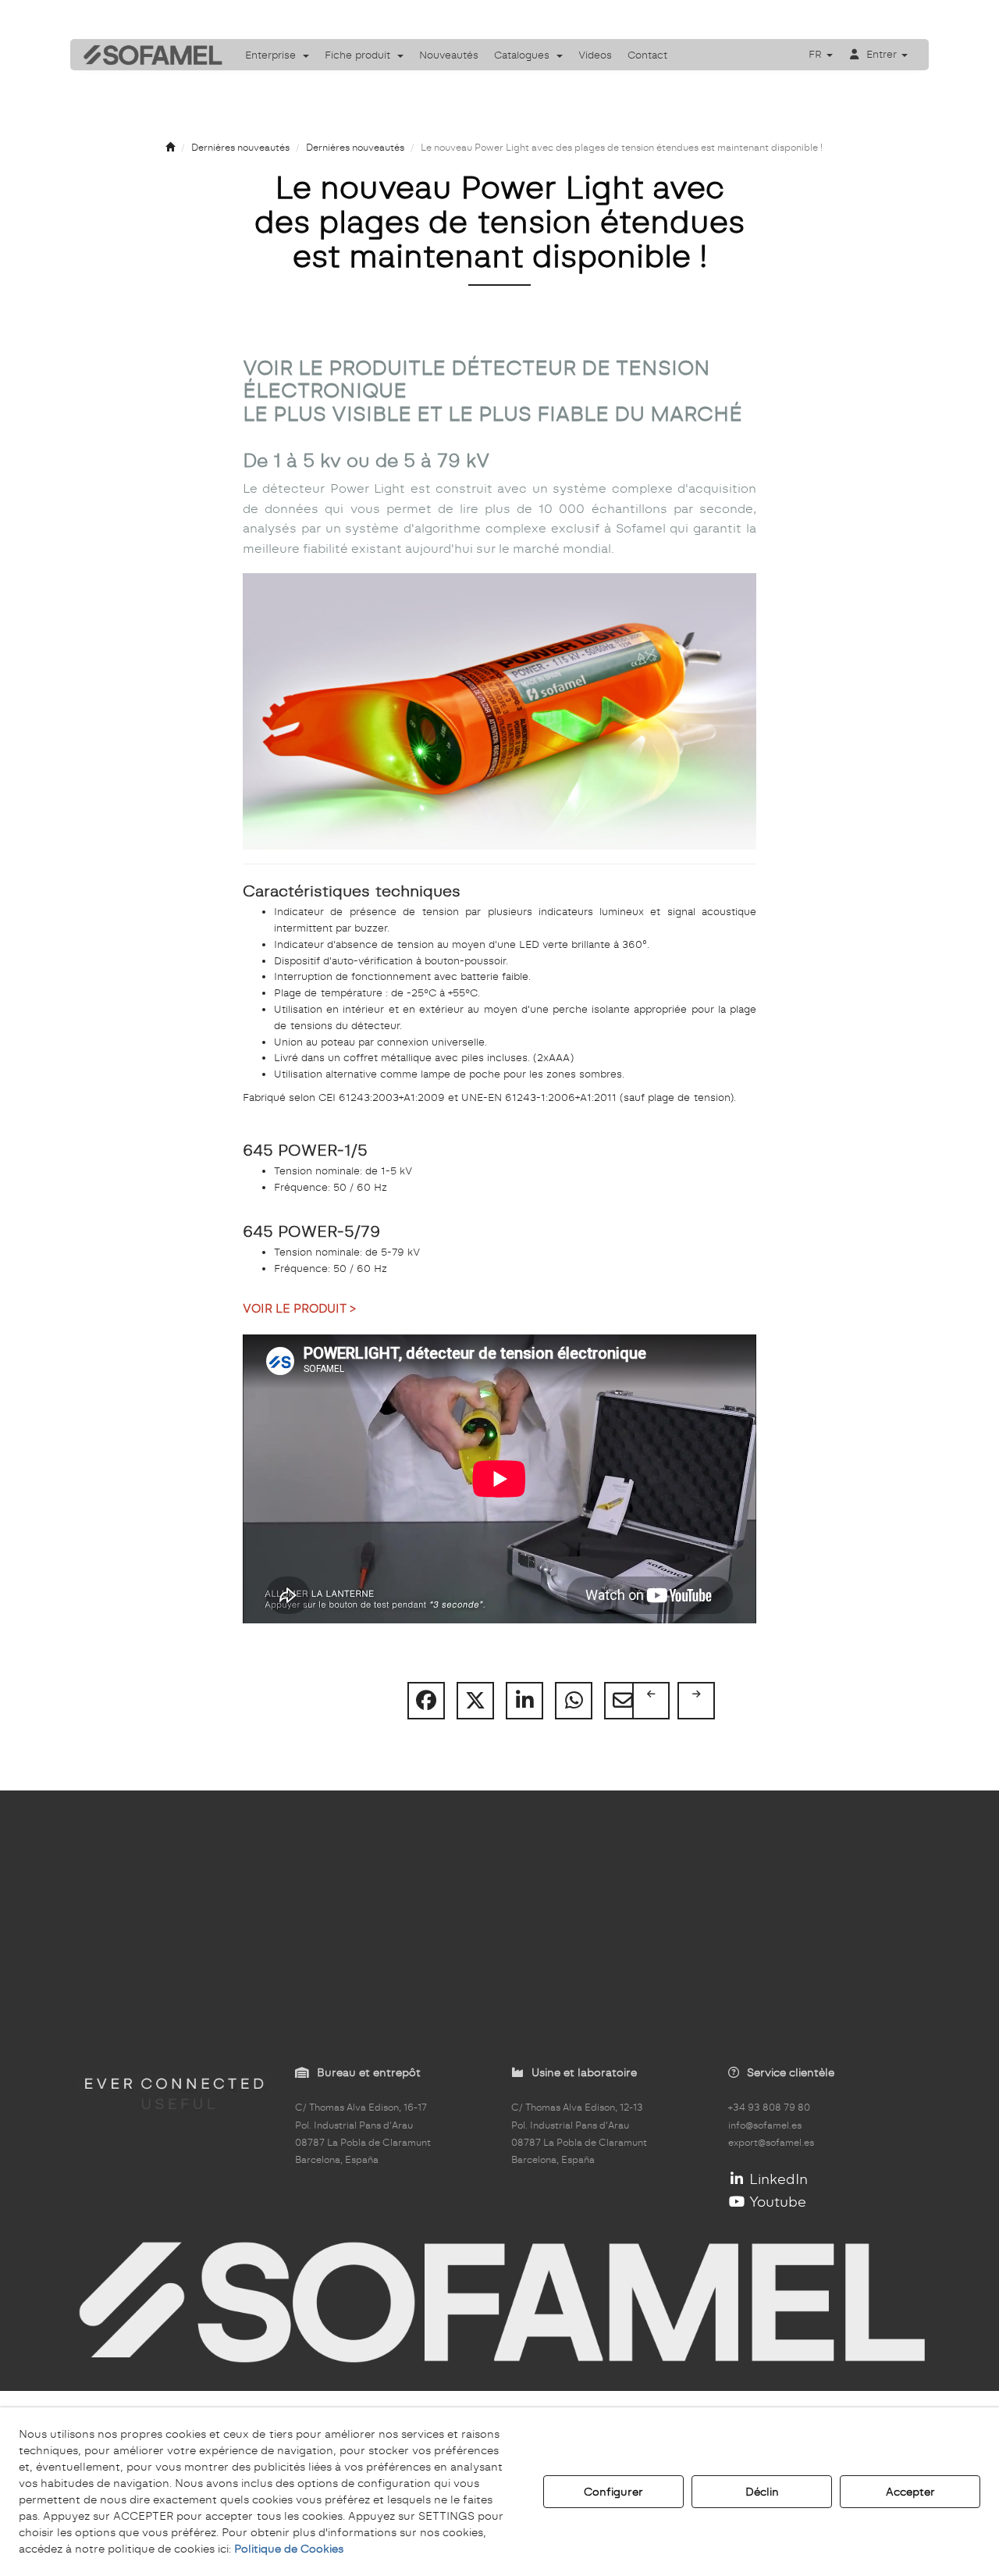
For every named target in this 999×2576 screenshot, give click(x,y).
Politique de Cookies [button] (289, 2549)
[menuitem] (277, 55)
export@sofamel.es (771, 2143)
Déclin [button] (762, 2492)
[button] (148, 55)
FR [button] (817, 54)
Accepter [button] (910, 2492)
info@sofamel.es (765, 2125)
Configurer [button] (613, 2492)
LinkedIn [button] (777, 2179)
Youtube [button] (776, 2202)
